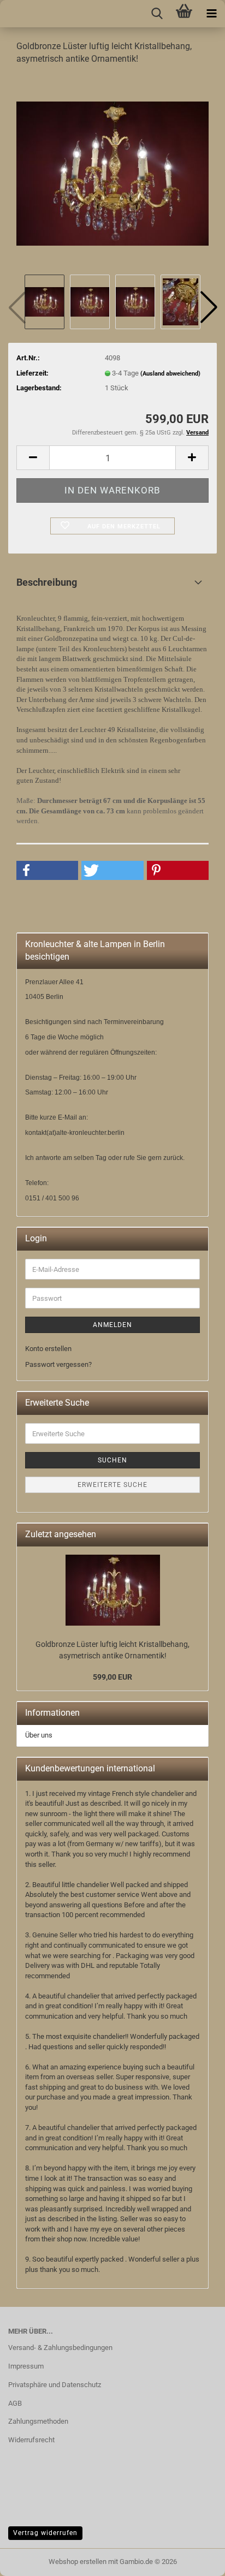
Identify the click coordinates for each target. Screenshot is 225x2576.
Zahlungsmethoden (38, 2421)
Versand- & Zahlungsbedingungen (60, 2348)
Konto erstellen (48, 1349)
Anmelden (112, 1325)
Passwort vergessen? (58, 1364)
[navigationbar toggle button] (211, 14)
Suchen (112, 1460)
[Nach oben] (30, 2560)
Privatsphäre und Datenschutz (55, 2385)
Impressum (26, 2366)
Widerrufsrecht (31, 2440)
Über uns (39, 1735)
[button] (209, 307)
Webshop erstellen (78, 2562)
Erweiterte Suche (112, 1485)
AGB (15, 2403)
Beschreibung (47, 582)
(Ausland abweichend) (170, 374)
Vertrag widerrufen (45, 2533)
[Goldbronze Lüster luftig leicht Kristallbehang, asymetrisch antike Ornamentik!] (112, 173)
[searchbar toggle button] (157, 14)
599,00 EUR (112, 1677)
